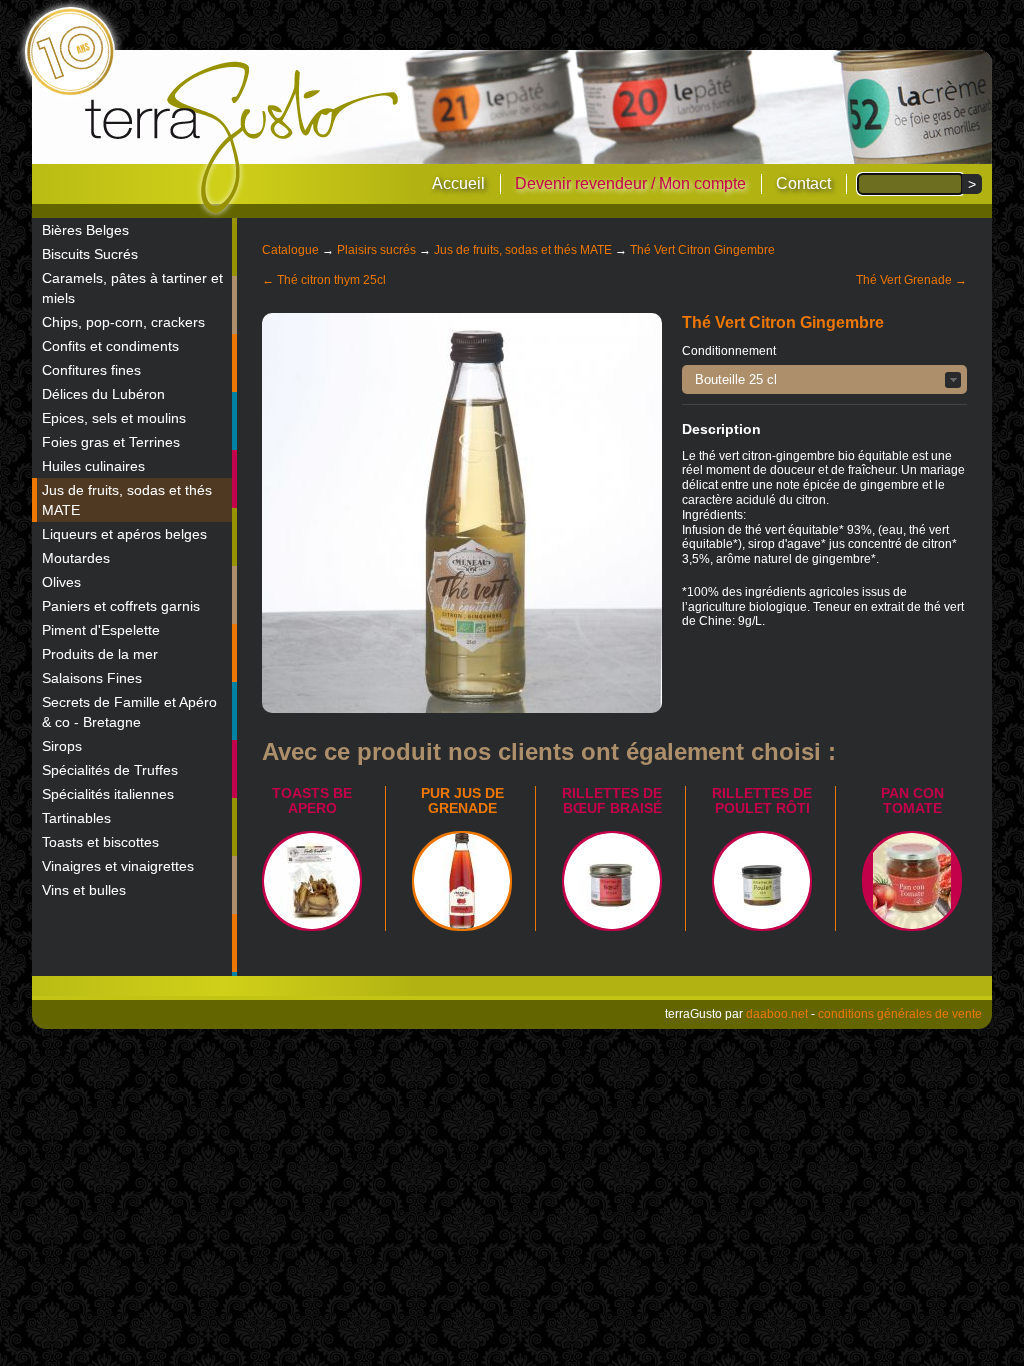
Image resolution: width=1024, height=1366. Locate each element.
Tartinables (76, 818)
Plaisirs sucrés (376, 250)
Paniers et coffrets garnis (121, 606)
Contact (803, 183)
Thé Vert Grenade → (911, 280)
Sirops (62, 746)
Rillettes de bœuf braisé (612, 800)
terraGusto (243, 138)
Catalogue (290, 250)
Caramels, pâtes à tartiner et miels (132, 288)
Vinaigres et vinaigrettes (118, 866)
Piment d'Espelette (101, 630)
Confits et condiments (110, 346)
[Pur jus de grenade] (462, 881)
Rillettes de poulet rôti (762, 800)
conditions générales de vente (900, 1014)
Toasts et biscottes (100, 842)
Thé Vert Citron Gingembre (702, 250)
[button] (824, 379)
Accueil (458, 183)
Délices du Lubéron (103, 394)
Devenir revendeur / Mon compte (630, 183)
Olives (61, 582)
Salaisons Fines (92, 678)
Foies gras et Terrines (111, 442)
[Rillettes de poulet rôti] (762, 881)
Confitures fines (91, 370)
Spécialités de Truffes (110, 770)
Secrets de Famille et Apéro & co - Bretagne (129, 712)
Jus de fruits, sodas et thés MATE (127, 500)
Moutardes (76, 558)
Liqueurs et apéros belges (124, 534)
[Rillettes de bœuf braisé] (612, 881)
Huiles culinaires (93, 466)
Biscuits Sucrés (90, 254)
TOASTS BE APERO (312, 800)
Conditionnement (729, 351)
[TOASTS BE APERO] (312, 881)
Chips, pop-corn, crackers (123, 322)
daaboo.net (777, 1014)
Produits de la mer (100, 654)
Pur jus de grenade (462, 800)
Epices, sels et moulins (114, 418)
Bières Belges (85, 230)
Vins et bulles (84, 890)
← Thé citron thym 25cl (324, 280)
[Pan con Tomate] (912, 881)
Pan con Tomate (912, 800)
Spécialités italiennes (108, 794)
